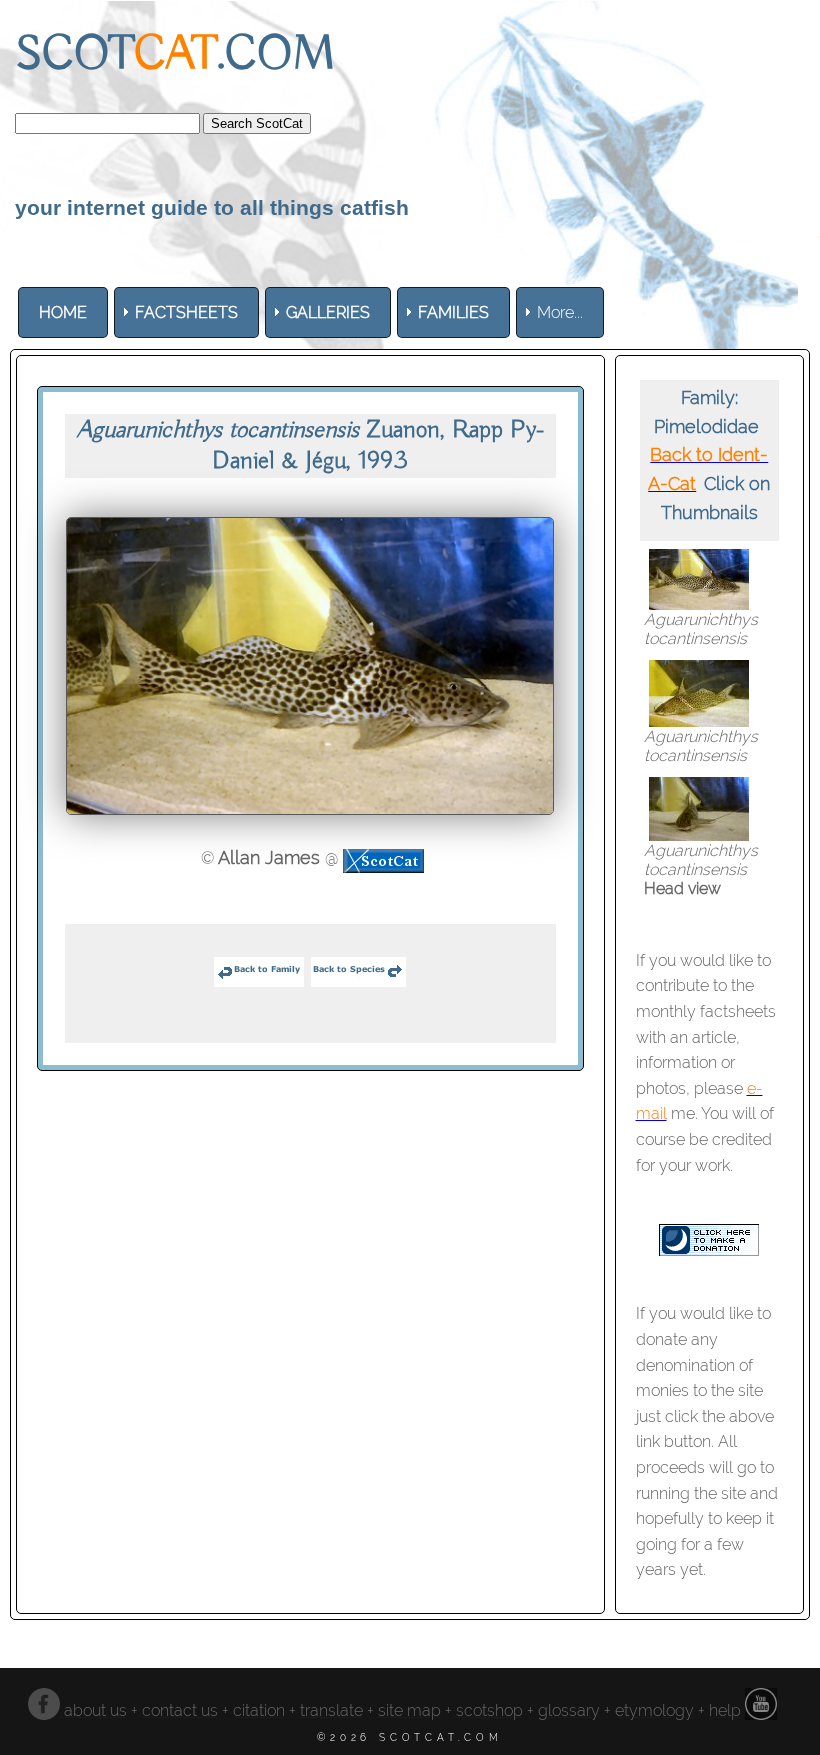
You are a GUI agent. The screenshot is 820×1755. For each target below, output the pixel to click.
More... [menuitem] (560, 312)
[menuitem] (63, 312)
